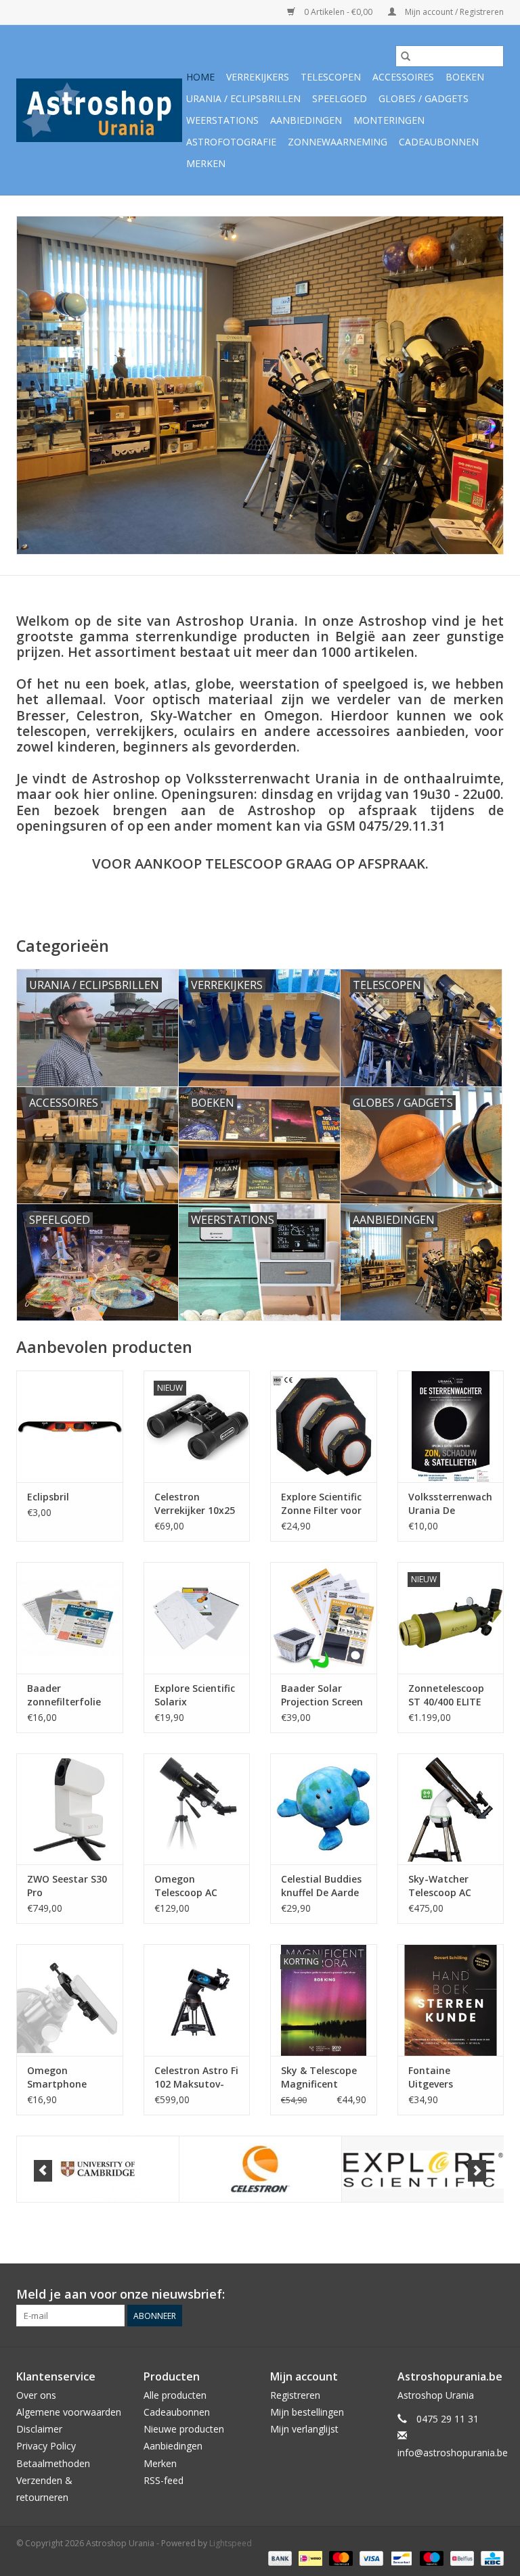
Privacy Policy (46, 2446)
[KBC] (490, 2557)
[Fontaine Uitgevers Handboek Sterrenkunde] (451, 2000)
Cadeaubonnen (439, 142)
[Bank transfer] (279, 2557)
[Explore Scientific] (423, 2169)
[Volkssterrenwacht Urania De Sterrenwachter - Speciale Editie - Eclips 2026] (451, 1426)
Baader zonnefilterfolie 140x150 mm (64, 1695)
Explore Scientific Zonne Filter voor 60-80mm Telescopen (321, 1504)
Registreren (295, 2395)
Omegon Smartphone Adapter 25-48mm (57, 2077)
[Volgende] (477, 2171)
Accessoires (403, 77)
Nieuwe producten (184, 2429)
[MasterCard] (340, 2557)
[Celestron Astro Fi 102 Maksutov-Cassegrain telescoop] (197, 2000)
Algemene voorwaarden (69, 2412)
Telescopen (331, 77)
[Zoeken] (406, 56)
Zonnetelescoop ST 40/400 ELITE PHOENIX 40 (446, 1695)
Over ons (36, 2395)
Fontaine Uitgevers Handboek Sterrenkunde (440, 2077)
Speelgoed (340, 98)
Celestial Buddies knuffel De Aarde (321, 1886)
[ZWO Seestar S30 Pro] (70, 1809)
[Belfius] (460, 2557)
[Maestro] (430, 2557)
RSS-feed (164, 2480)
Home (200, 77)
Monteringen (389, 120)
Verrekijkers (258, 77)
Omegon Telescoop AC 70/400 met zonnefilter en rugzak (188, 1886)
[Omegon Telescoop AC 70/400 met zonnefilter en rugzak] (197, 1809)
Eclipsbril (48, 1497)
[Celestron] (260, 2169)
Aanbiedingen (306, 120)
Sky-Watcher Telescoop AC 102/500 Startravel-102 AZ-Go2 (442, 1886)
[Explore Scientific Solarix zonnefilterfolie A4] (197, 1618)
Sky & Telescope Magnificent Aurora (319, 2077)
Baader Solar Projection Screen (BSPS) (322, 1695)
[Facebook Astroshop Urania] (493, 2295)
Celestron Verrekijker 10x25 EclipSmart (195, 1504)
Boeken (465, 77)
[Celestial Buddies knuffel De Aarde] (324, 1809)
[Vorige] (43, 2171)
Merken (206, 163)
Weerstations (222, 120)
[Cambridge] (98, 2169)
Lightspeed (231, 2543)
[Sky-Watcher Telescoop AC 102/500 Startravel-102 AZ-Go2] (451, 1809)
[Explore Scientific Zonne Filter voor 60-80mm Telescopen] (324, 1426)
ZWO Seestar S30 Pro (67, 1886)
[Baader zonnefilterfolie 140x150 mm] (70, 1618)
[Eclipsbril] (70, 1426)
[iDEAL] (309, 2557)
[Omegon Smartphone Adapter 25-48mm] (70, 2000)
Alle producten (175, 2395)
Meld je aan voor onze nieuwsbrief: (121, 2294)
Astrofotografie (231, 142)
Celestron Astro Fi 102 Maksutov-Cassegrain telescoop (196, 2077)
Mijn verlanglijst (304, 2429)
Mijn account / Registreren (453, 12)
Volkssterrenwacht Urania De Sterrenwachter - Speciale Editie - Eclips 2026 (451, 1504)
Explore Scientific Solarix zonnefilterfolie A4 (195, 1695)
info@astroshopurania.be (453, 2453)
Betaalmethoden (53, 2463)
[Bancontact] (400, 2557)
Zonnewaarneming (338, 142)
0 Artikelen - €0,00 (338, 12)
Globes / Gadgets (424, 98)
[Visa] (370, 2557)
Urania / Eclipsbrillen (243, 98)
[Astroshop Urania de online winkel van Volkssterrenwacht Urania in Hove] (99, 110)
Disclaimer (39, 2429)
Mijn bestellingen (307, 2412)
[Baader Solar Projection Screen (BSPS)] (324, 1618)
